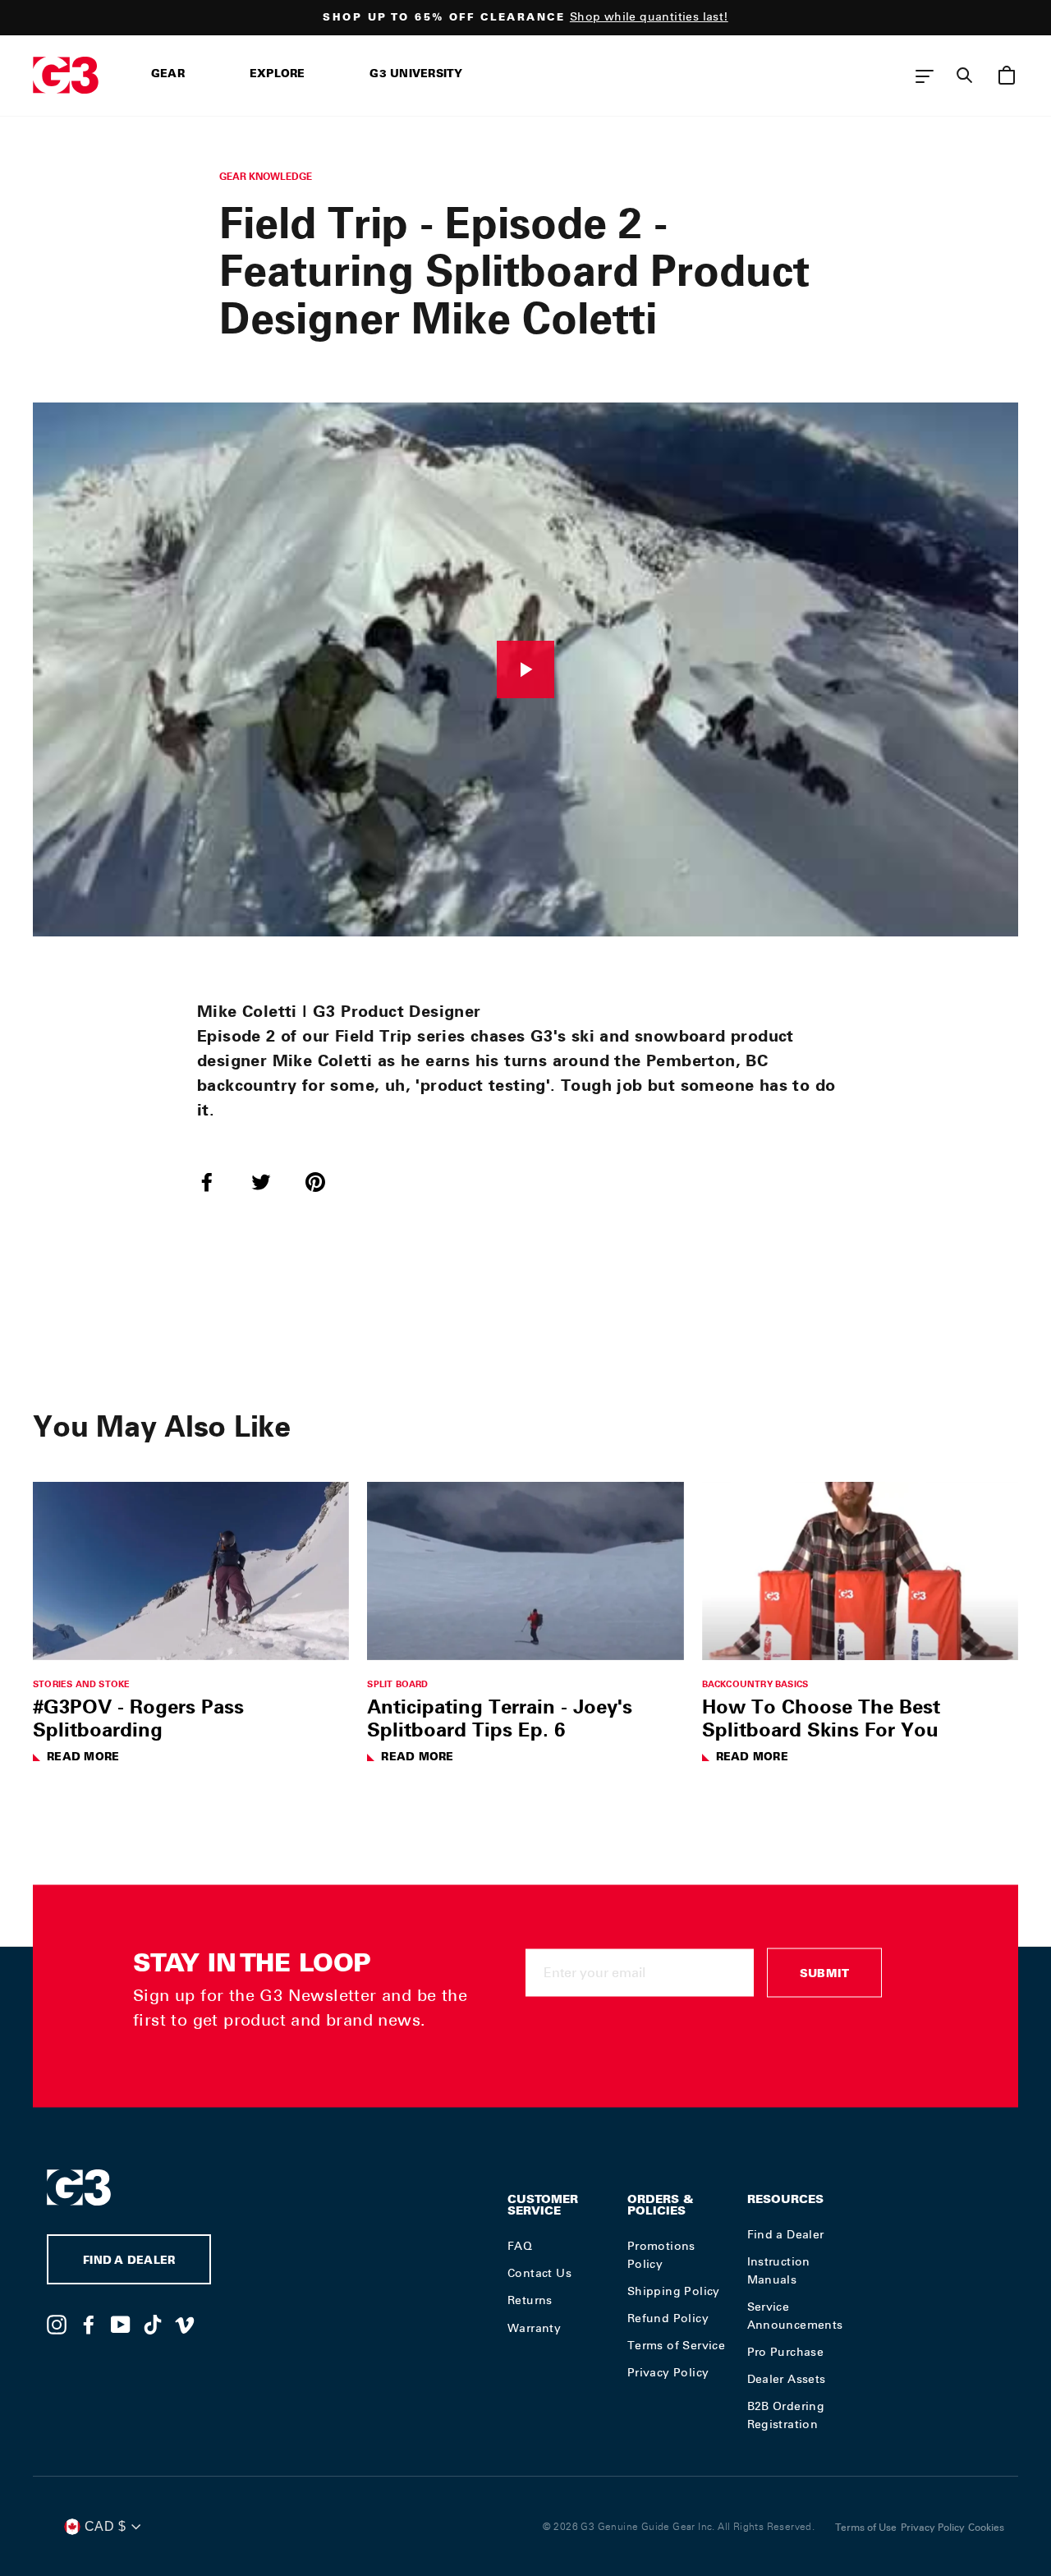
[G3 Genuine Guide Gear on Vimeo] (185, 2324)
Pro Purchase (786, 2352)
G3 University (416, 75)
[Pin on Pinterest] (325, 1181)
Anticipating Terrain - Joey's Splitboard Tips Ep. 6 (500, 1718)
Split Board (397, 1684)
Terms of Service (676, 2345)
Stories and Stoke (81, 1684)
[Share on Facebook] (217, 1181)
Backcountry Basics (755, 1684)
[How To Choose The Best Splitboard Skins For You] (860, 1571)
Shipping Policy (674, 2291)
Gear (168, 75)
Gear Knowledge (266, 176)
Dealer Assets (787, 2379)
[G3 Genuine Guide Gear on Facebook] (89, 2324)
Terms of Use (866, 2528)
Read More (83, 1758)
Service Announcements (795, 2316)
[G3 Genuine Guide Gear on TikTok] (153, 2324)
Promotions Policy (661, 2255)
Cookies (986, 2528)
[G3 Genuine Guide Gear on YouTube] (121, 2324)
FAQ (520, 2246)
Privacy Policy (668, 2372)
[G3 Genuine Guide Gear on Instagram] (57, 2324)
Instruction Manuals (779, 2270)
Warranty (534, 2328)
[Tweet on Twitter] (271, 1181)
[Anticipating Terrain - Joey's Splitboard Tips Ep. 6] (525, 1571)
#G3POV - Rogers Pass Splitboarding (138, 1718)
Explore (278, 75)
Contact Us (539, 2273)
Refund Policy (668, 2318)
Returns (530, 2300)
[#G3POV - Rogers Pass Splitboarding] (191, 1571)
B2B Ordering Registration (786, 2415)
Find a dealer (129, 2262)
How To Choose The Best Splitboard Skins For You (821, 1718)
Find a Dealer (786, 2234)
